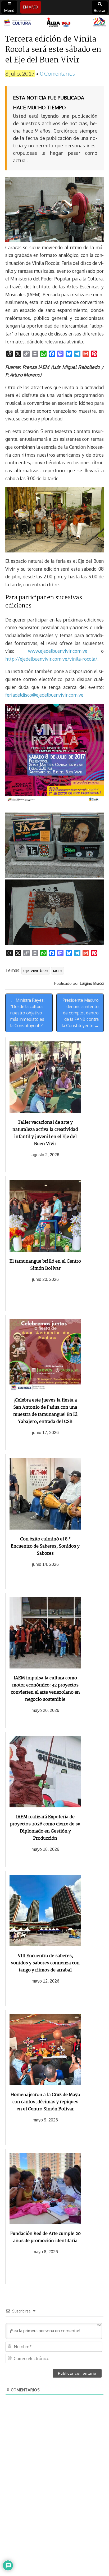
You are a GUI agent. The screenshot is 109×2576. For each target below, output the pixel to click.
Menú (9, 10)
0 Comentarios (57, 73)
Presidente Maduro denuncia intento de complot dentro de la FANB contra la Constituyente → (80, 1013)
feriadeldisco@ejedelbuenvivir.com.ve (44, 695)
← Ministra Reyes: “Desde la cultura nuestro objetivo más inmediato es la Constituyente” (27, 1013)
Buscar (100, 10)
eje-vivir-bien (36, 970)
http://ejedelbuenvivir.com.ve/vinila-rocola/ (51, 659)
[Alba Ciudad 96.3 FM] (54, 23)
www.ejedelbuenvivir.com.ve (58, 651)
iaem (58, 970)
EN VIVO (30, 7)
